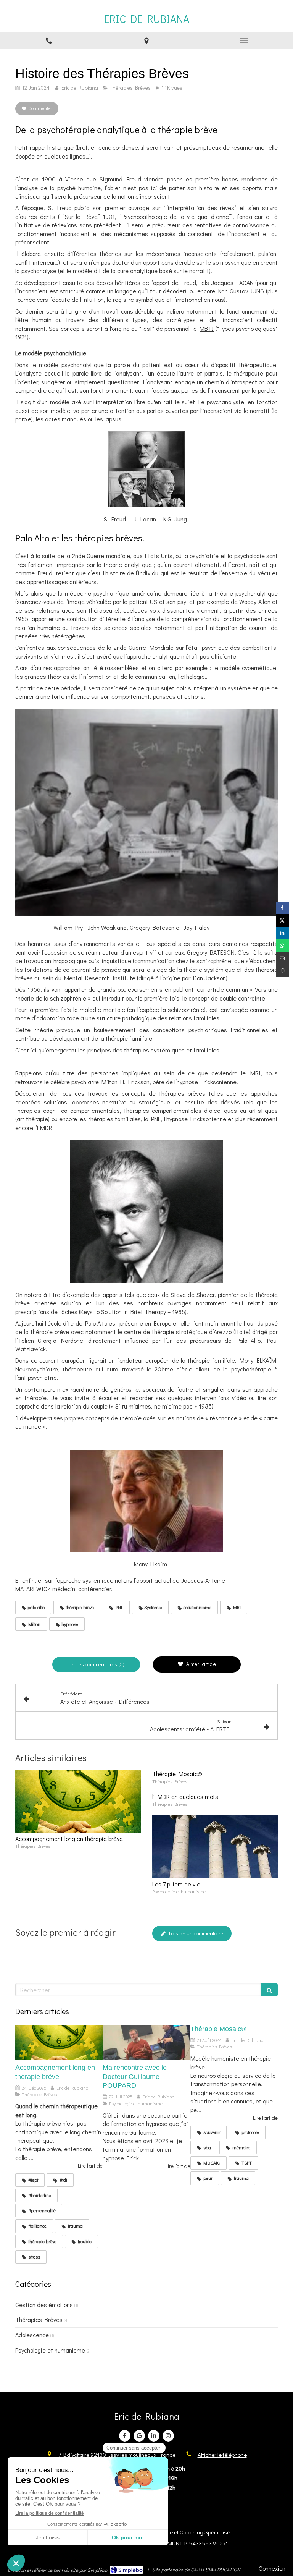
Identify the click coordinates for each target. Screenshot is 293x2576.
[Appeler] (49, 40)
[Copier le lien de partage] (283, 971)
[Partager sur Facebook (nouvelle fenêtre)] (283, 908)
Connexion (272, 2568)
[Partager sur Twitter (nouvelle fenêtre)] (283, 920)
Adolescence (32, 2335)
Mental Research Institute (100, 978)
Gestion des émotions (44, 2305)
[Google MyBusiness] (139, 2436)
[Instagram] (168, 2436)
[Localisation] (146, 40)
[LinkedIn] (154, 2436)
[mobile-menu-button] (244, 40)
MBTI (207, 328)
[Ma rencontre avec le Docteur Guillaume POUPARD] (146, 2042)
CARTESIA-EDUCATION (216, 2569)
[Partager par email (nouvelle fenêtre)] (283, 958)
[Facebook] (125, 2436)
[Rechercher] (269, 1990)
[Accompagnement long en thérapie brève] (78, 1801)
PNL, (157, 1119)
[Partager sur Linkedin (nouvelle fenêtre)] (283, 933)
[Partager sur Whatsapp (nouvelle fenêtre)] (283, 946)
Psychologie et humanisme (50, 2350)
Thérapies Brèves (39, 2319)
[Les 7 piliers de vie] (215, 1847)
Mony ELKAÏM (258, 1360)
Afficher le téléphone (222, 2455)
